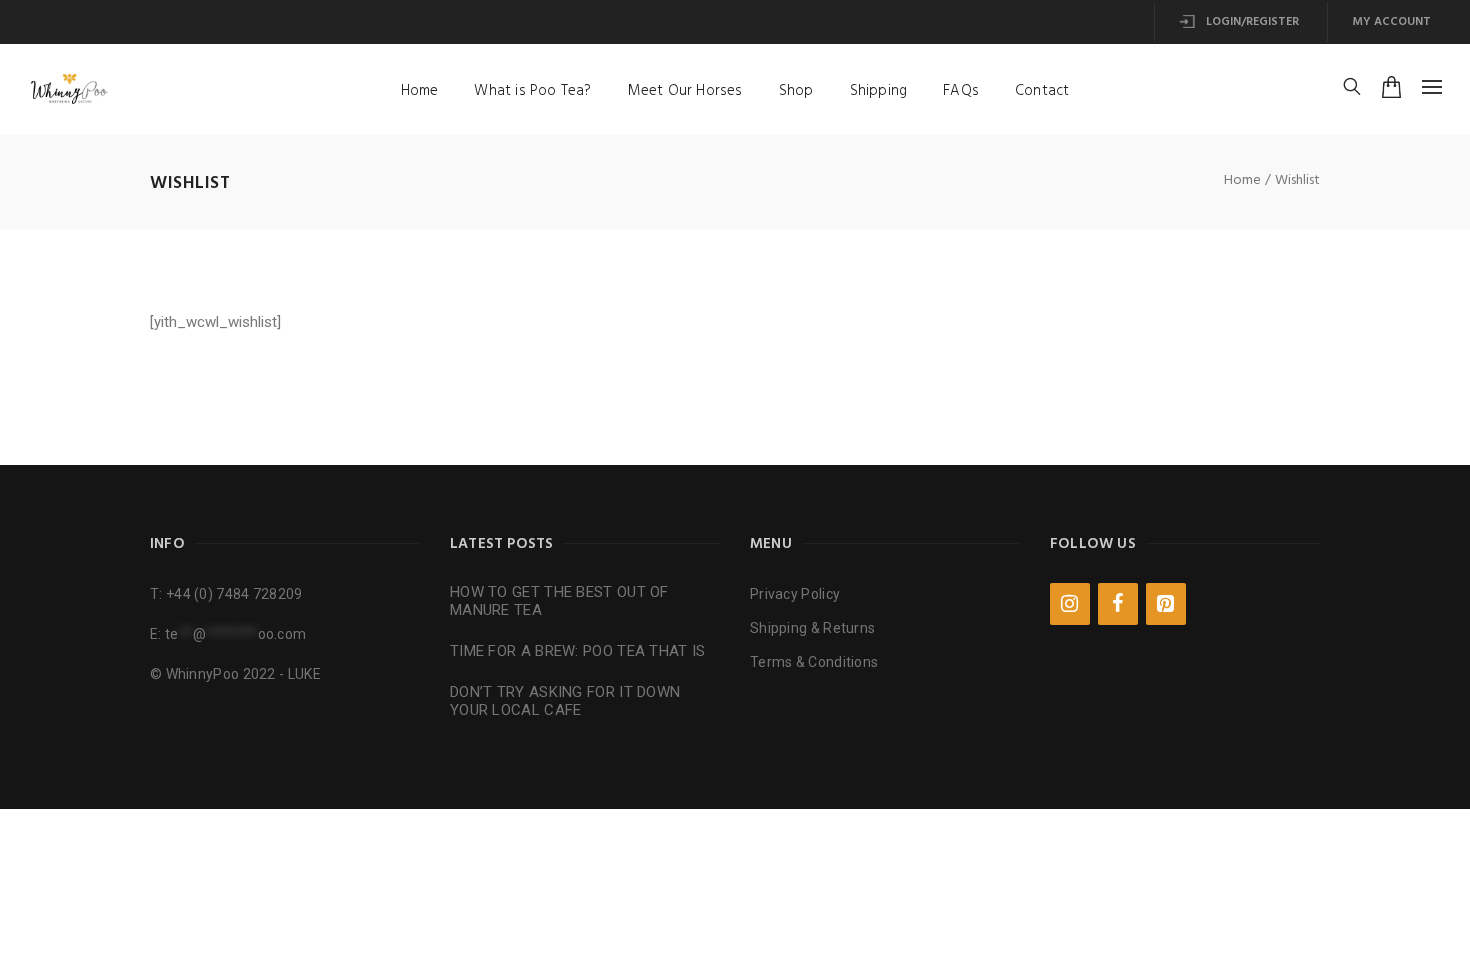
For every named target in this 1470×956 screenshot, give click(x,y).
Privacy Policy (795, 594)
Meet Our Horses (685, 91)
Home (420, 91)
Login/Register (1251, 22)
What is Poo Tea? (532, 91)
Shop (796, 91)
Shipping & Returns (812, 628)
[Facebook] (1118, 604)
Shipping (879, 91)
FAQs (961, 91)
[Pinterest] (1166, 604)
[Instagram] (1070, 604)
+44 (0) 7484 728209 (234, 594)
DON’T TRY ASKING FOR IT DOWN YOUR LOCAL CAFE (565, 701)
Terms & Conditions (814, 662)
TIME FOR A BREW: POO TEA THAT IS (578, 651)
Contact (1042, 91)
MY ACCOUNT (1391, 22)
